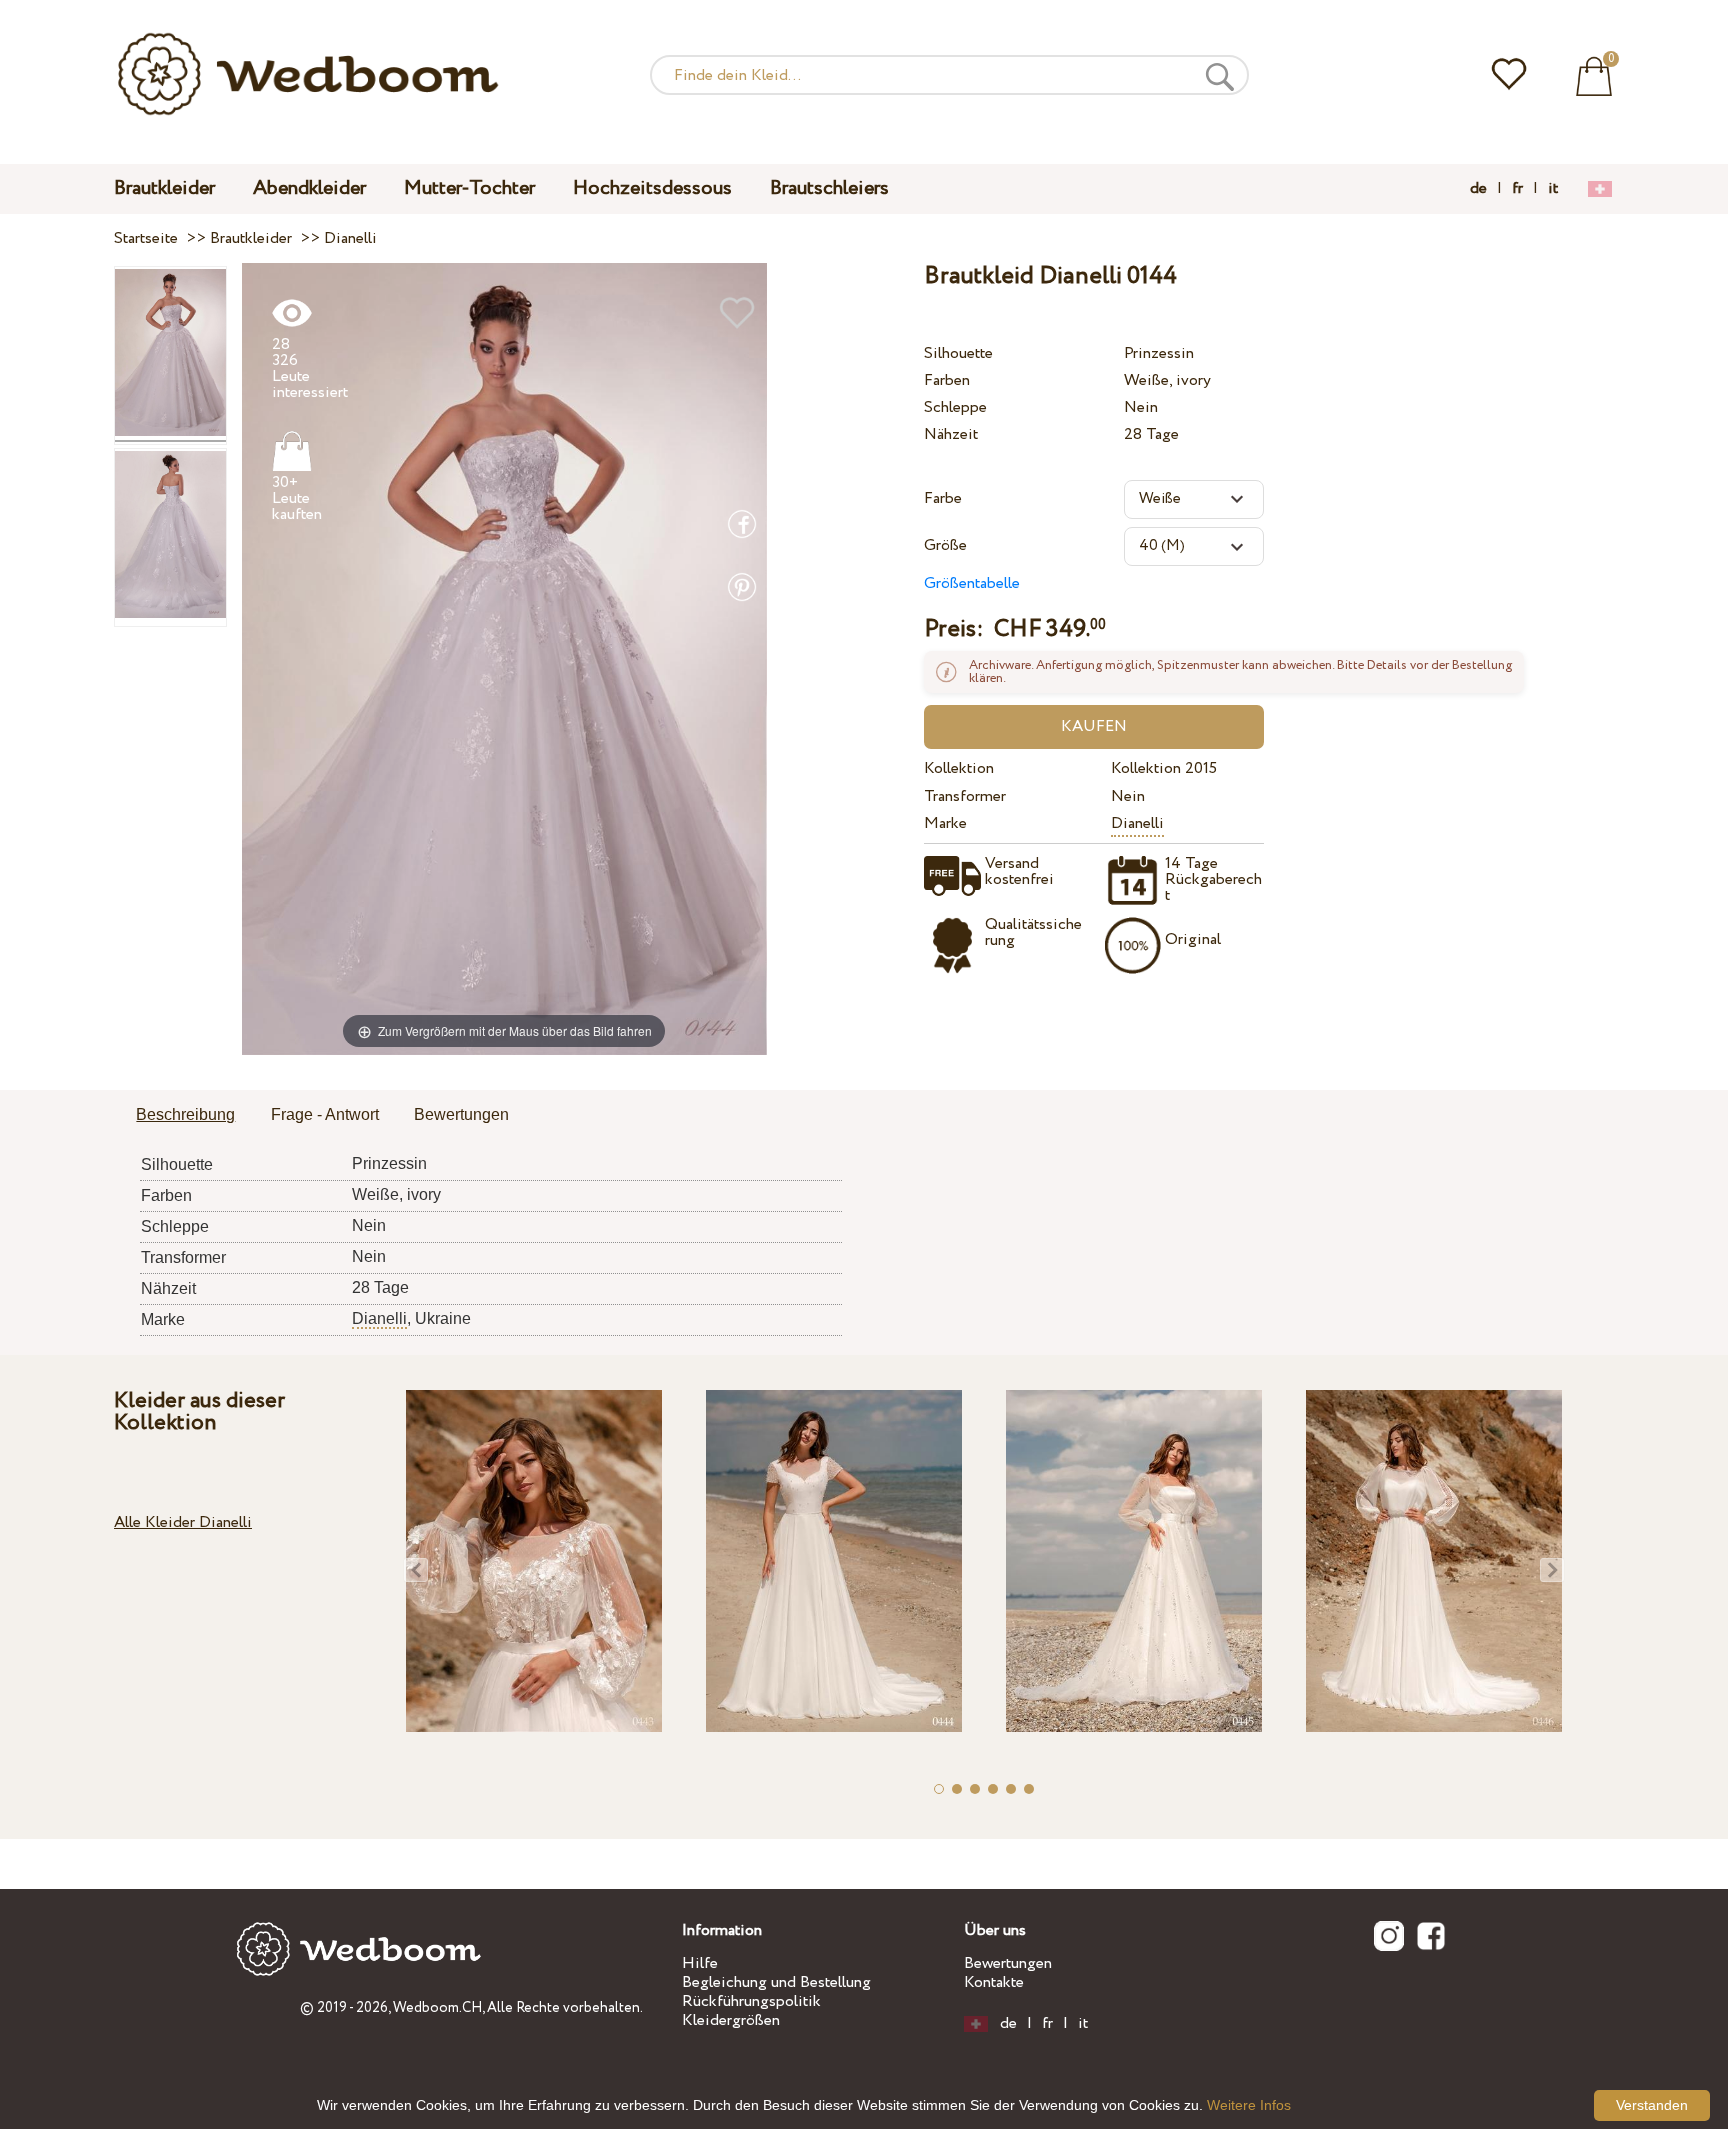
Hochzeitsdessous (652, 188)
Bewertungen (1008, 1963)
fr (1517, 189)
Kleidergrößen (731, 2020)
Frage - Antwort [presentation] (325, 1114)
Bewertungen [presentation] (461, 1114)
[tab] (185, 1116)
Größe (945, 545)
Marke (945, 823)
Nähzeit (951, 434)
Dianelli (1137, 823)
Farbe (943, 498)
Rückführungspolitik (751, 2001)
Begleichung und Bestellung (776, 1982)
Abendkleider (309, 188)
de (1478, 189)
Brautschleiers (829, 188)
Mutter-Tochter (469, 188)
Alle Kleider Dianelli (183, 1522)
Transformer (965, 796)
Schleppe (955, 407)
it (1553, 189)
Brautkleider (164, 188)
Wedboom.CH (437, 2008)
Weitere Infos (1249, 2105)
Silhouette (958, 353)
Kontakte (994, 1982)
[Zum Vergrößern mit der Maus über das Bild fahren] (504, 658)
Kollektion (959, 768)
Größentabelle (972, 583)
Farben (947, 380)
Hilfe (700, 1963)
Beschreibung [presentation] (185, 1114)
